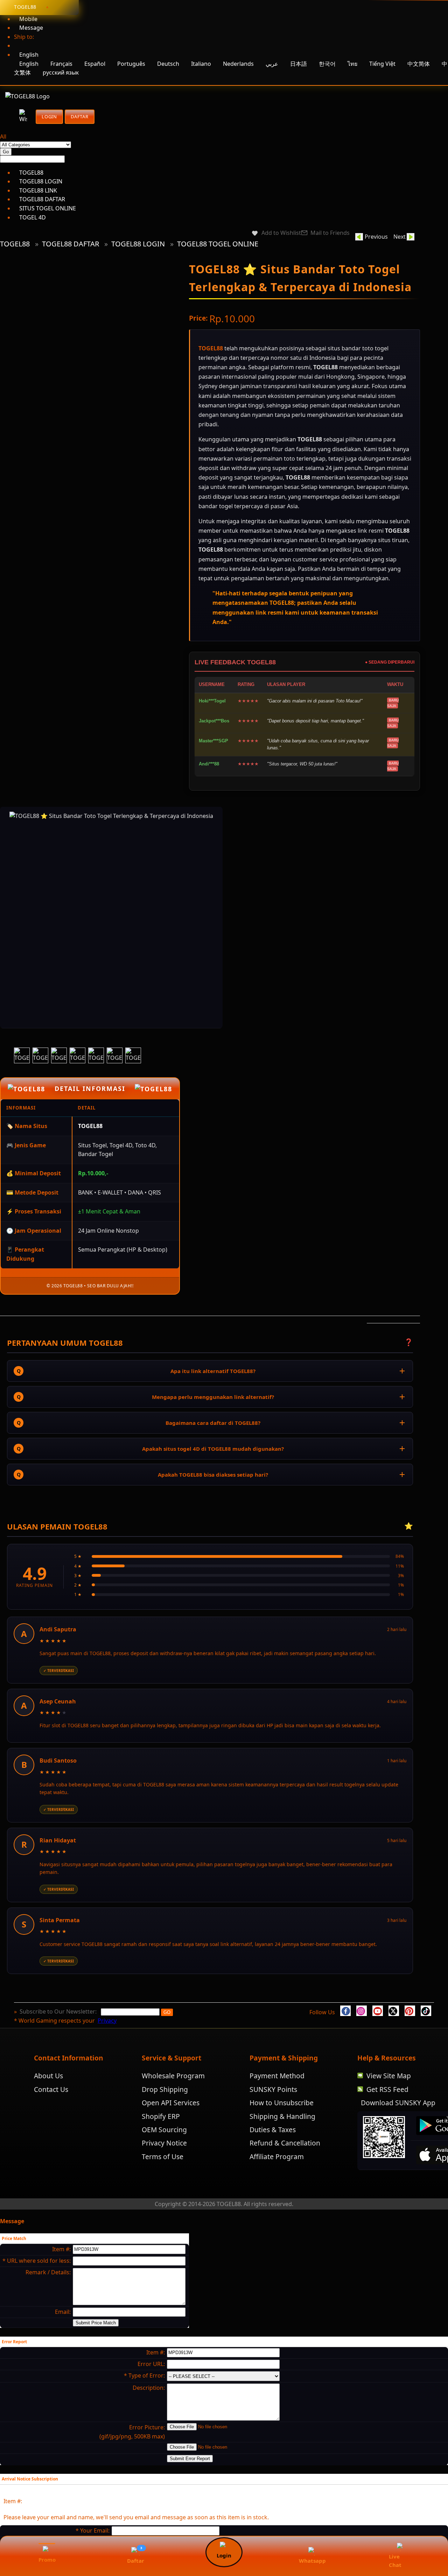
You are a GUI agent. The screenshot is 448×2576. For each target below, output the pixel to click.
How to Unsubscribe (282, 2126)
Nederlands (238, 64)
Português (131, 64)
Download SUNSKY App (398, 2126)
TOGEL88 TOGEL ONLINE (218, 244)
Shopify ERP (161, 2139)
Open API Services (171, 2126)
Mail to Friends (330, 233)
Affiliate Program (277, 2180)
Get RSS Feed (387, 2112)
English (29, 64)
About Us (48, 2099)
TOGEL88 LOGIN (138, 244)
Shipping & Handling (282, 2139)
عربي (273, 64)
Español (95, 64)
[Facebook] (345, 2034)
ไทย (352, 64)
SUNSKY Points (273, 2112)
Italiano (201, 64)
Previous (376, 237)
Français (61, 64)
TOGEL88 (15, 244)
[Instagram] (362, 2034)
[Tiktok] (426, 2034)
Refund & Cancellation (285, 2166)
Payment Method (277, 2099)
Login (49, 117)
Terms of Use (163, 2180)
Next (400, 237)
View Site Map (389, 2099)
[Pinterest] (410, 2034)
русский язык (61, 72)
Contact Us (51, 2112)
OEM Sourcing (164, 2153)
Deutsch (168, 64)
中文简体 (419, 64)
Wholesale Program (173, 2099)
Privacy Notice (164, 2166)
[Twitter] (394, 2034)
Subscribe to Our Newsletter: (59, 2035)
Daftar (80, 117)
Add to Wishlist (281, 233)
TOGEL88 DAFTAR (71, 244)
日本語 (299, 64)
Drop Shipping (165, 2112)
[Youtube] (378, 2034)
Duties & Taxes (273, 2153)
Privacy (107, 2044)
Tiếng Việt (382, 64)
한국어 (327, 64)
